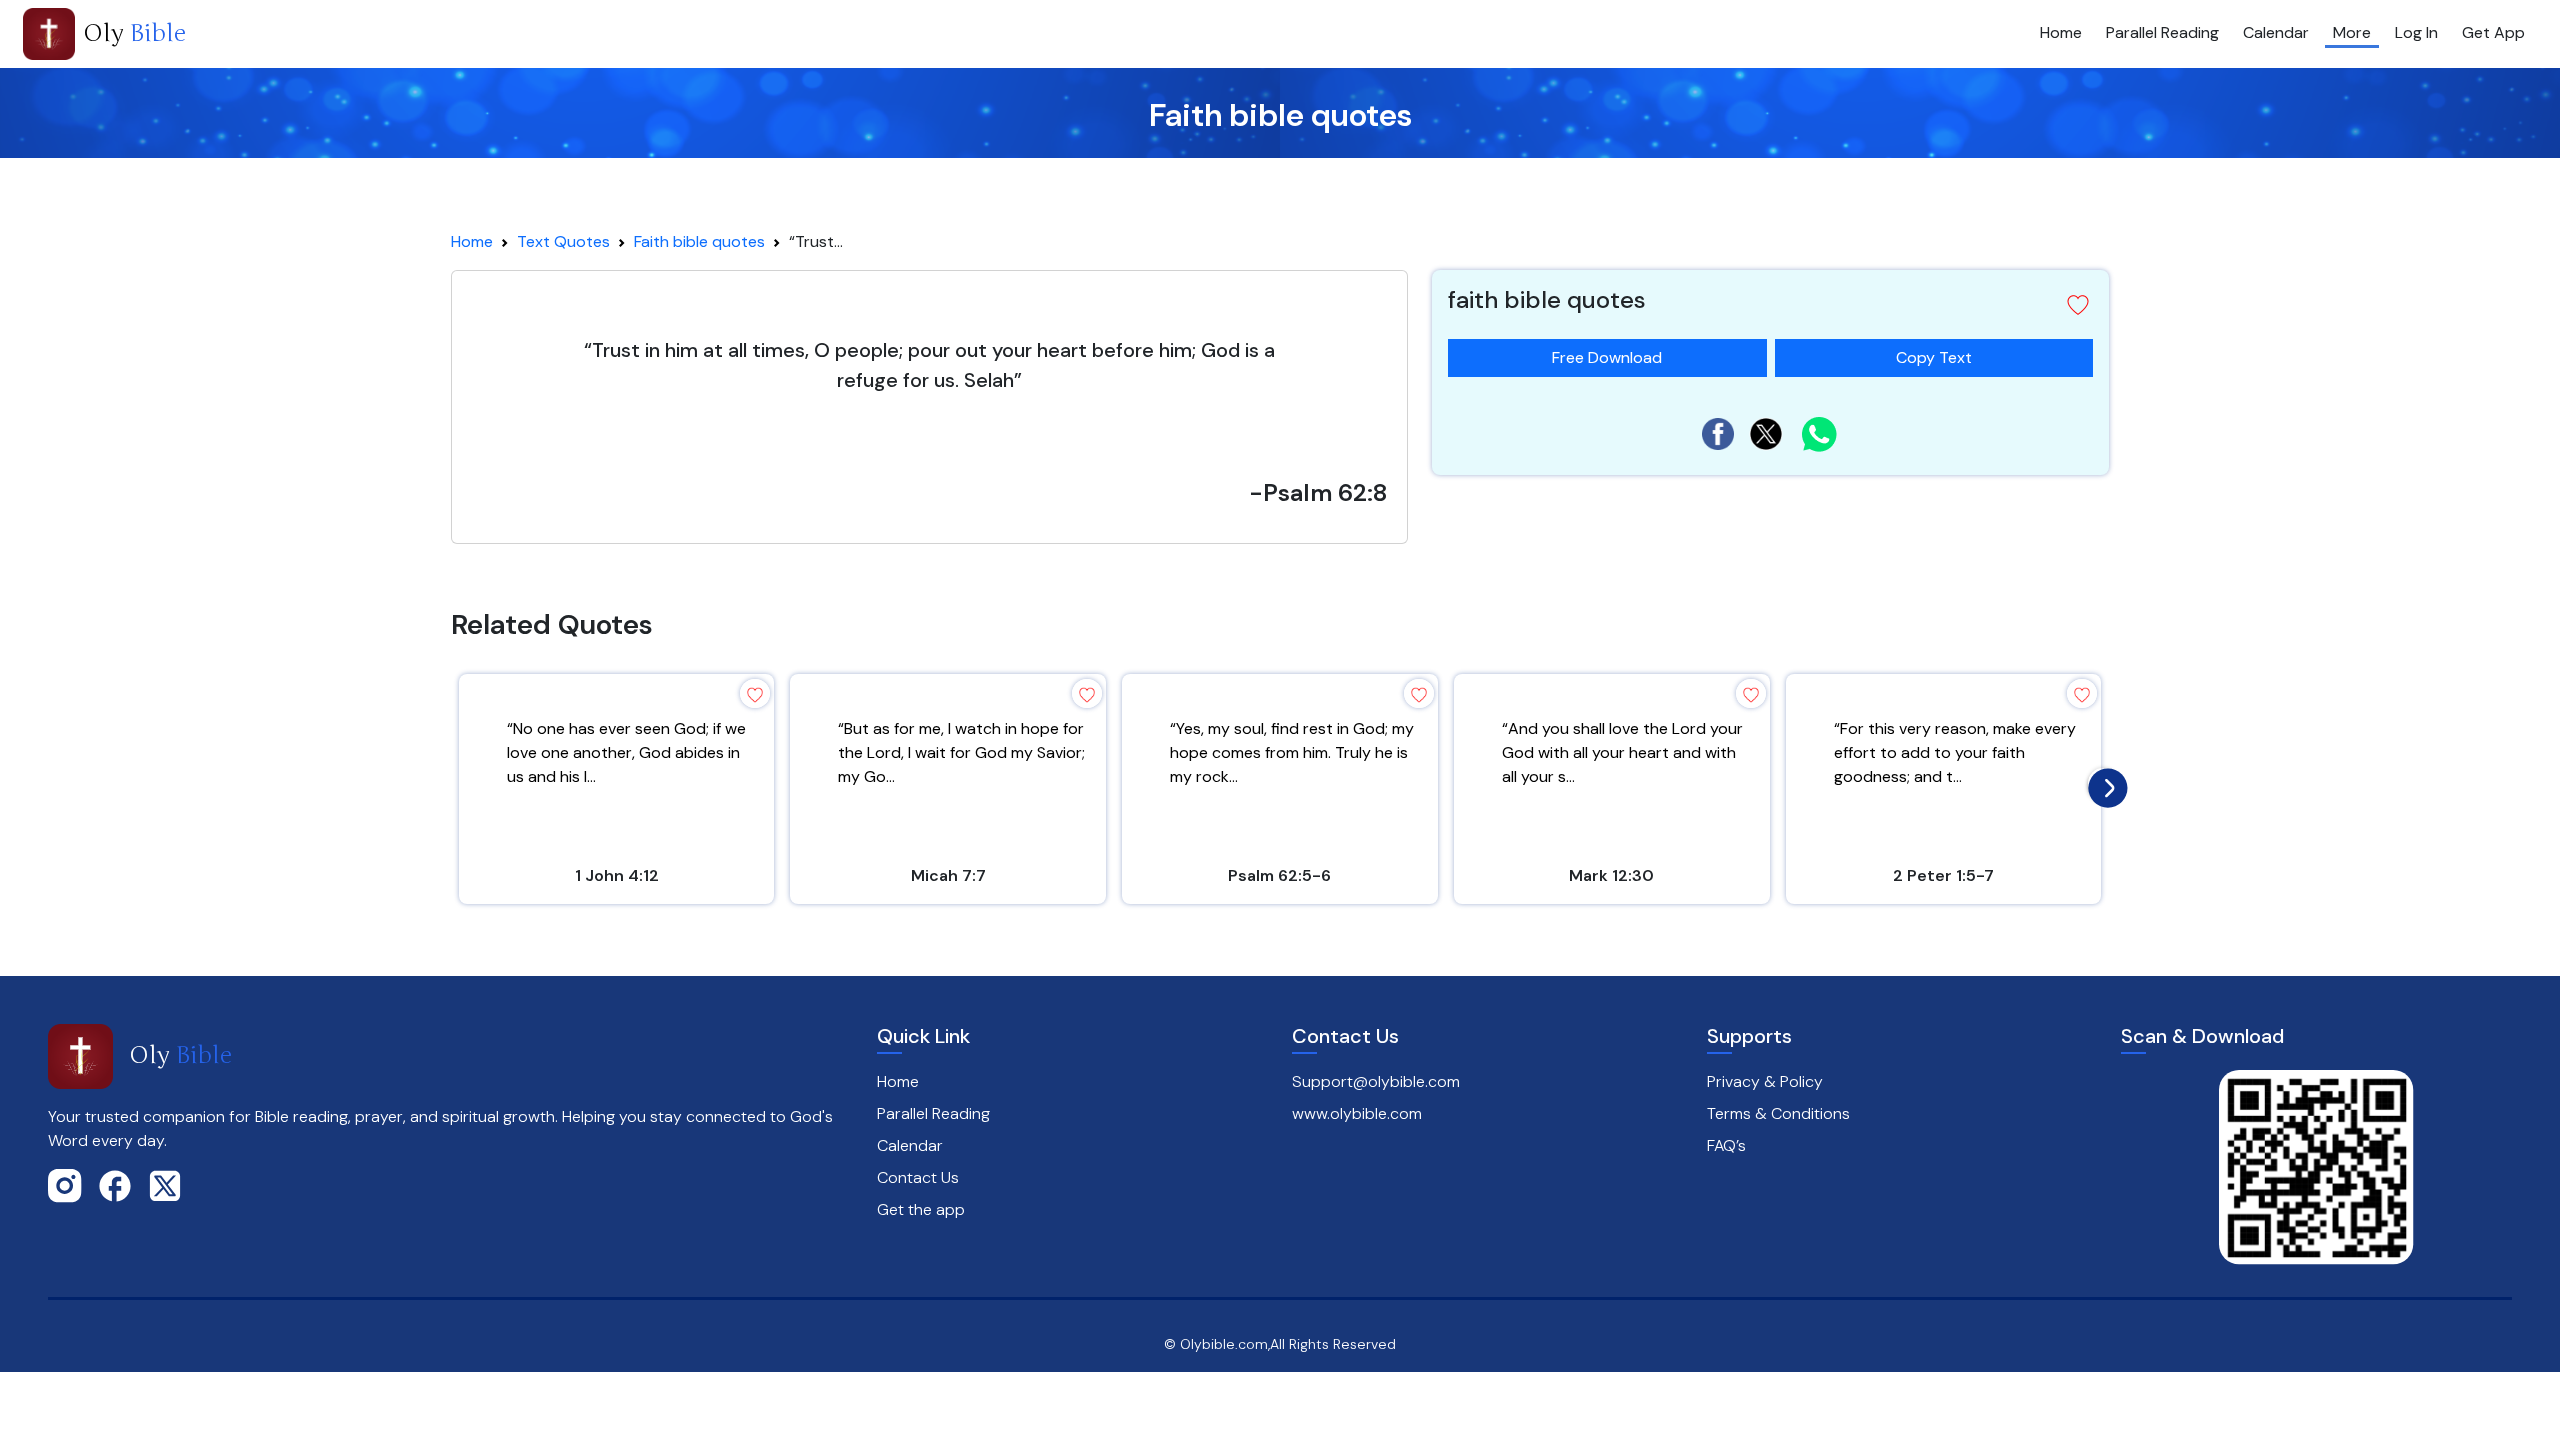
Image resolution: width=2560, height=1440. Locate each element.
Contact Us (918, 1177)
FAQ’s (1726, 1145)
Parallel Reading (2162, 32)
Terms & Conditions (1778, 1113)
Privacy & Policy (1765, 1081)
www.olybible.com (1357, 1113)
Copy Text (1934, 353)
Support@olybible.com (1376, 1081)
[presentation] (2103, 783)
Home (2061, 32)
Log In (2416, 32)
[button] (2078, 305)
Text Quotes (563, 241)
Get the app (921, 1209)
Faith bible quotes (699, 241)
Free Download (1607, 357)
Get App (2493, 32)
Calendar (2276, 32)
